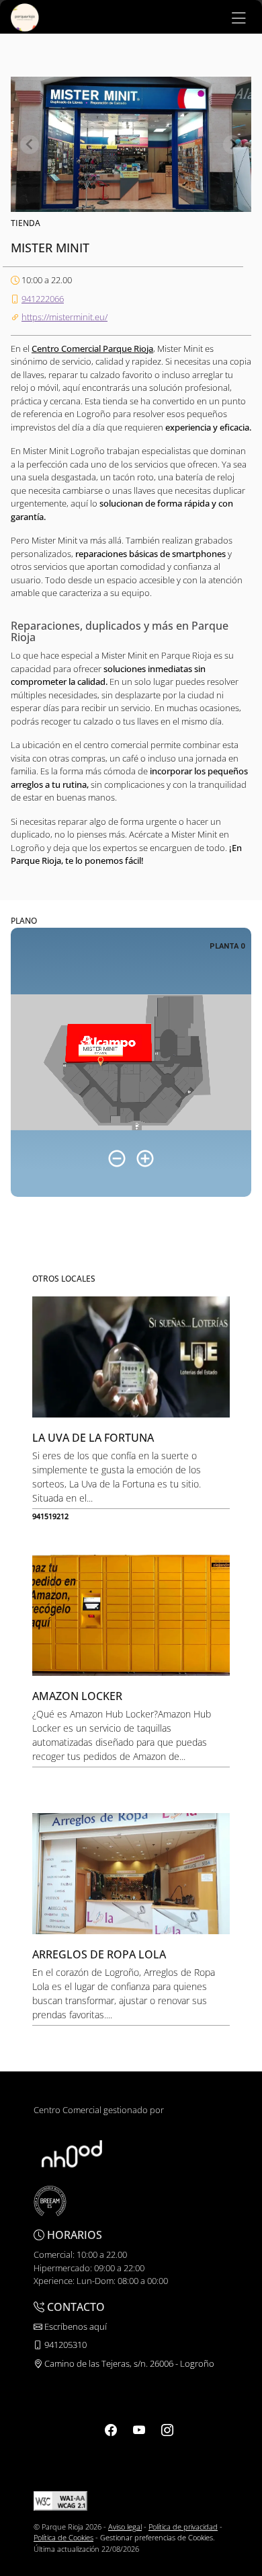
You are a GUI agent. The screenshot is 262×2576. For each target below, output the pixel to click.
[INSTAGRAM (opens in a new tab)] (167, 2429)
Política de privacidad (183, 2527)
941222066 (43, 299)
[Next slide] (232, 145)
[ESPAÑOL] (25, 16)
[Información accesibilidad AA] (60, 2500)
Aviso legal (125, 2527)
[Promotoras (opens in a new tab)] (72, 2153)
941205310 (64, 2345)
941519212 (50, 1516)
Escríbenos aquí (75, 2326)
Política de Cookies (63, 2537)
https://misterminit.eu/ (64, 317)
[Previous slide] (30, 145)
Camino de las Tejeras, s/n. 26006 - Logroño (128, 2363)
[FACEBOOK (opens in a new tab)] (111, 2429)
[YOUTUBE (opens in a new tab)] (139, 2429)
